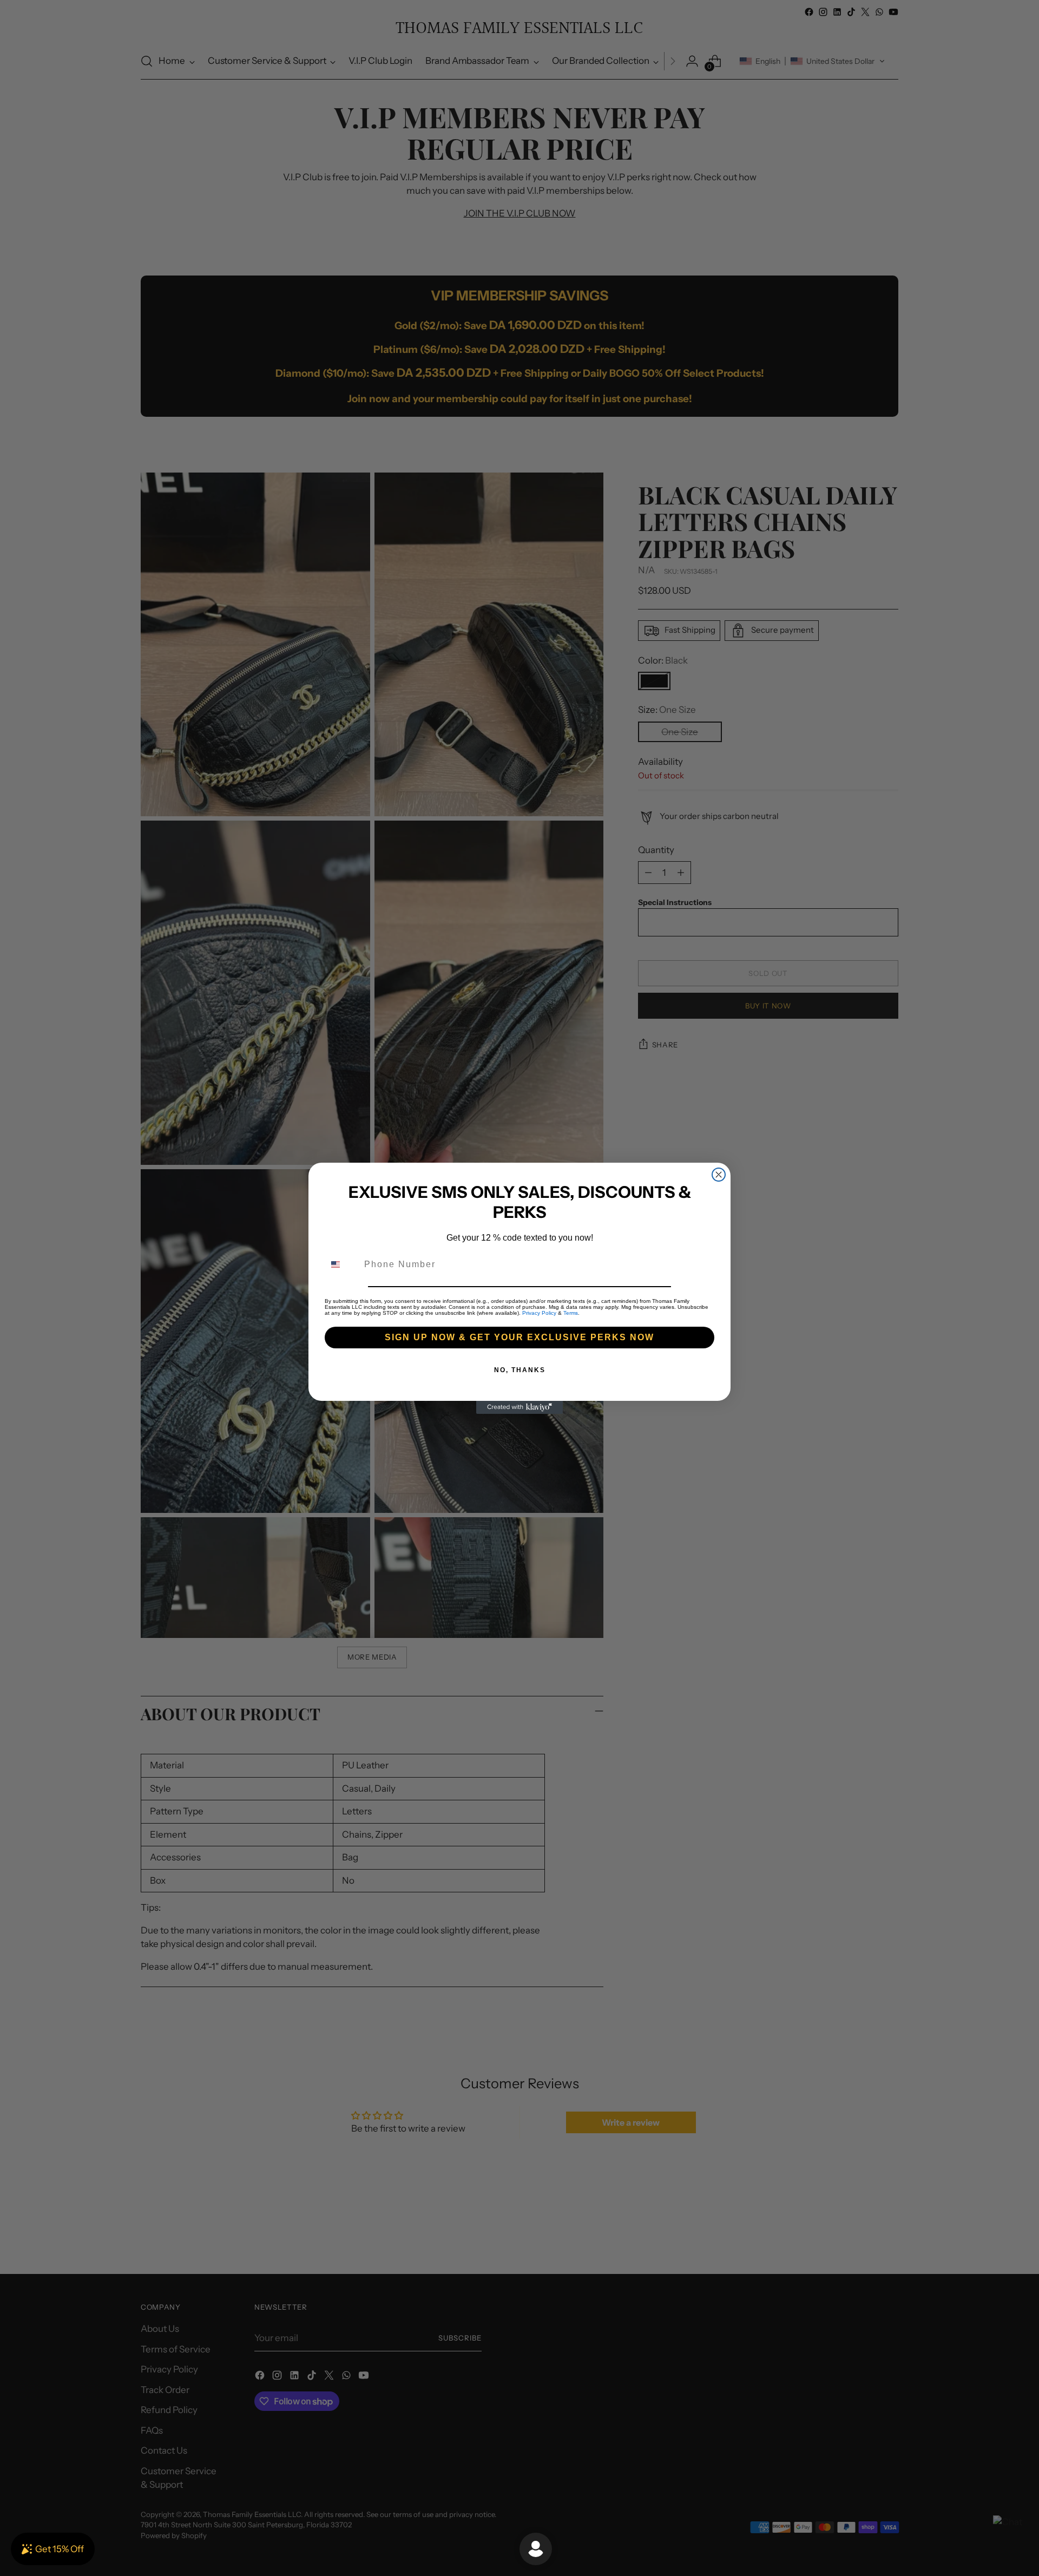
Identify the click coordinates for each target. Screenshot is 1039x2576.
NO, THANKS (520, 1370)
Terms (571, 1313)
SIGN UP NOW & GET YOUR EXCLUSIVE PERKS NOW (519, 1337)
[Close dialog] (719, 1175)
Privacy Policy (539, 1313)
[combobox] (342, 1264)
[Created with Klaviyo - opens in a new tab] (519, 1407)
